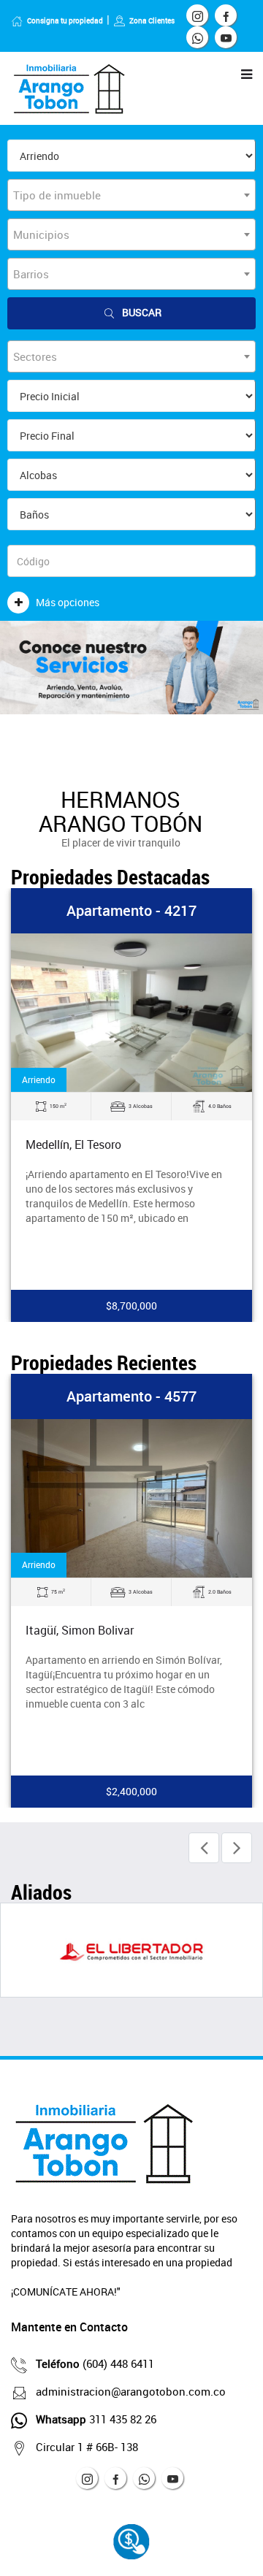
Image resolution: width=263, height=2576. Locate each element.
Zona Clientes (152, 20)
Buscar (142, 312)
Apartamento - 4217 (131, 910)
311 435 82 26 (96, 2419)
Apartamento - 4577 (131, 1396)
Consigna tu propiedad (65, 20)
